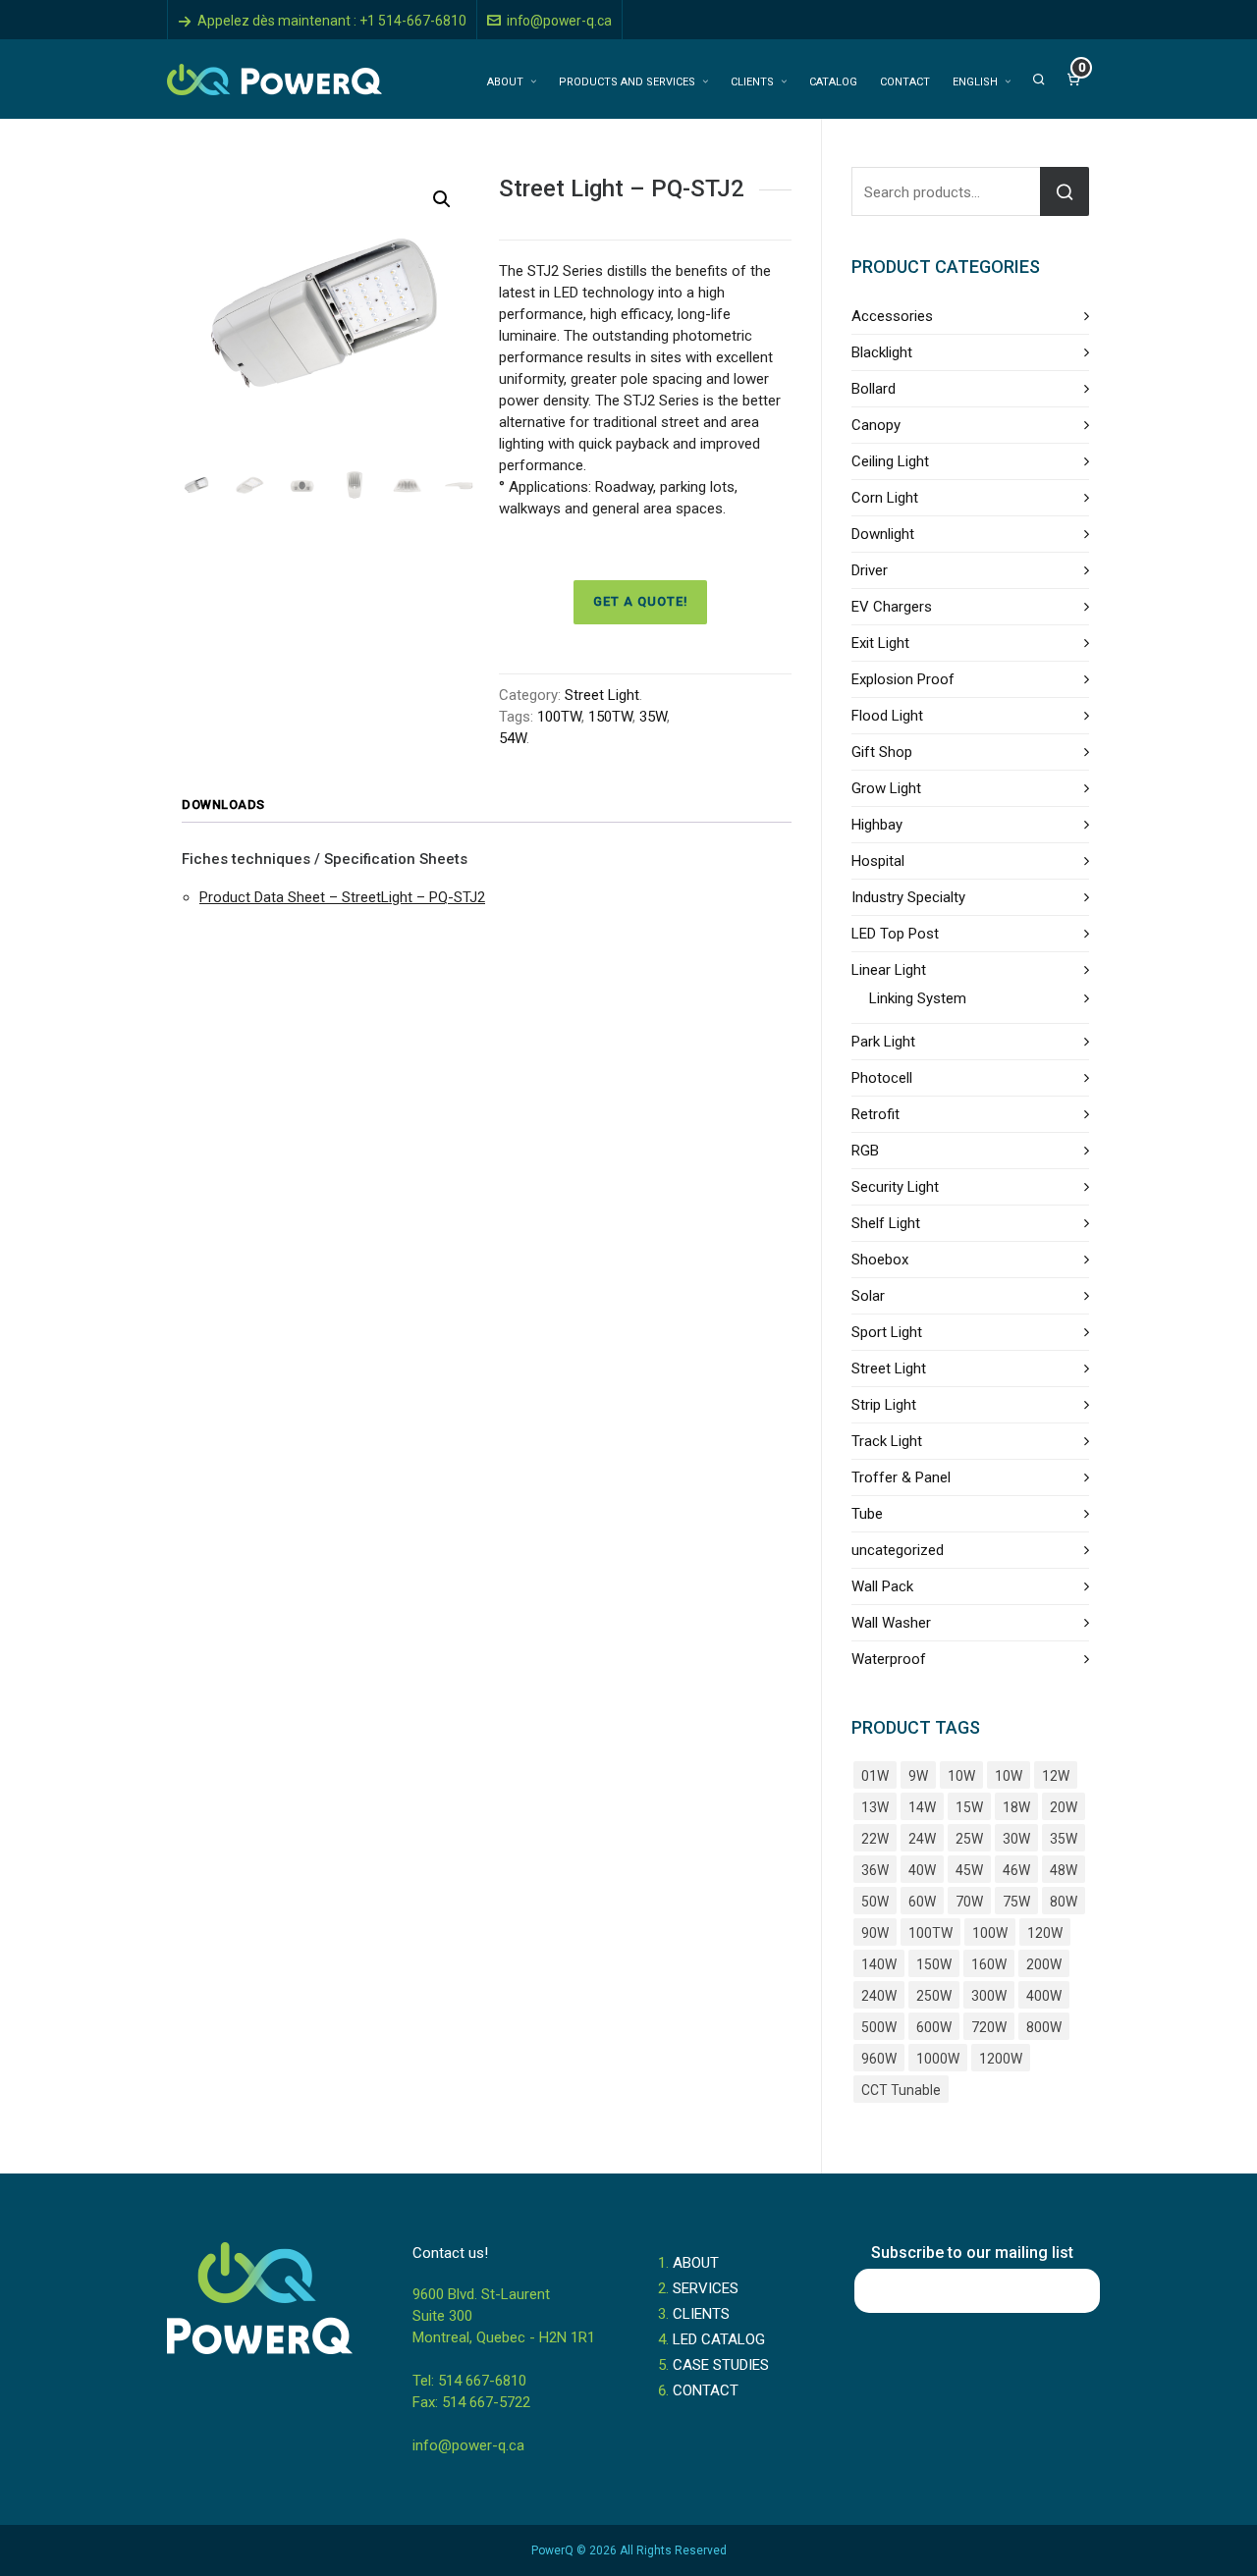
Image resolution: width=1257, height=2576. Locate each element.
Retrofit (875, 1114)
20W (1064, 1807)
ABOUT (696, 2263)
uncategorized (898, 1550)
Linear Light (889, 970)
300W (989, 1996)
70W (969, 1902)
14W (922, 1807)
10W (961, 1776)
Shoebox (880, 1260)
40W (922, 1870)
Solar (868, 1296)
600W (934, 2027)
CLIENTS (701, 2314)
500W (879, 2027)
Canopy (876, 425)
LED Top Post (895, 934)
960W (879, 2059)
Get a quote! (640, 601)
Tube (867, 1514)
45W (969, 1870)
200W (1044, 1964)
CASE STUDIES (721, 2365)
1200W (1001, 2059)
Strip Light (884, 1405)
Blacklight (882, 352)
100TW (559, 717)
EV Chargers (892, 607)
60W (922, 1902)
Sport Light (887, 1332)
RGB (865, 1151)
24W (922, 1839)
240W (879, 1996)
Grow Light (886, 788)
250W (934, 1996)
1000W (938, 2059)
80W (1064, 1902)
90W (875, 1933)
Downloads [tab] (223, 805)
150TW (610, 717)
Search (1065, 191)
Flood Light (887, 716)
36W (875, 1870)
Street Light (602, 695)
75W (1016, 1902)
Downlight (883, 534)
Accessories (892, 316)
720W (989, 2027)
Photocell (882, 1078)
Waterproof (889, 1659)
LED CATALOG (719, 2339)
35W (653, 717)
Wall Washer (891, 1623)
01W (875, 1776)
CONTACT (706, 2390)
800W (1044, 2027)
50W (875, 1902)
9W (918, 1776)
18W (1016, 1807)
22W (875, 1839)
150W (934, 1964)
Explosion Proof (903, 679)
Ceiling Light (890, 461)
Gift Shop (882, 752)
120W (1045, 1933)
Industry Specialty (908, 897)
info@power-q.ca (559, 21)
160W (989, 1964)
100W (990, 1933)
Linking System (918, 998)
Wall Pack (882, 1586)
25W (969, 1839)
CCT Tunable (901, 2090)
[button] (442, 199)
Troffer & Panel (901, 1477)
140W (879, 1964)
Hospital (878, 861)
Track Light (887, 1441)
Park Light (883, 1042)
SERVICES (706, 2288)
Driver (870, 570)
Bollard (874, 389)
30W (1016, 1839)
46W (1016, 1870)
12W (1056, 1776)
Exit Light (880, 643)
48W (1064, 1870)
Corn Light (885, 498)
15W (969, 1807)
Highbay (877, 825)
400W (1044, 1996)
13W (875, 1807)
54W (513, 738)
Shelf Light (886, 1223)
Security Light (895, 1187)
